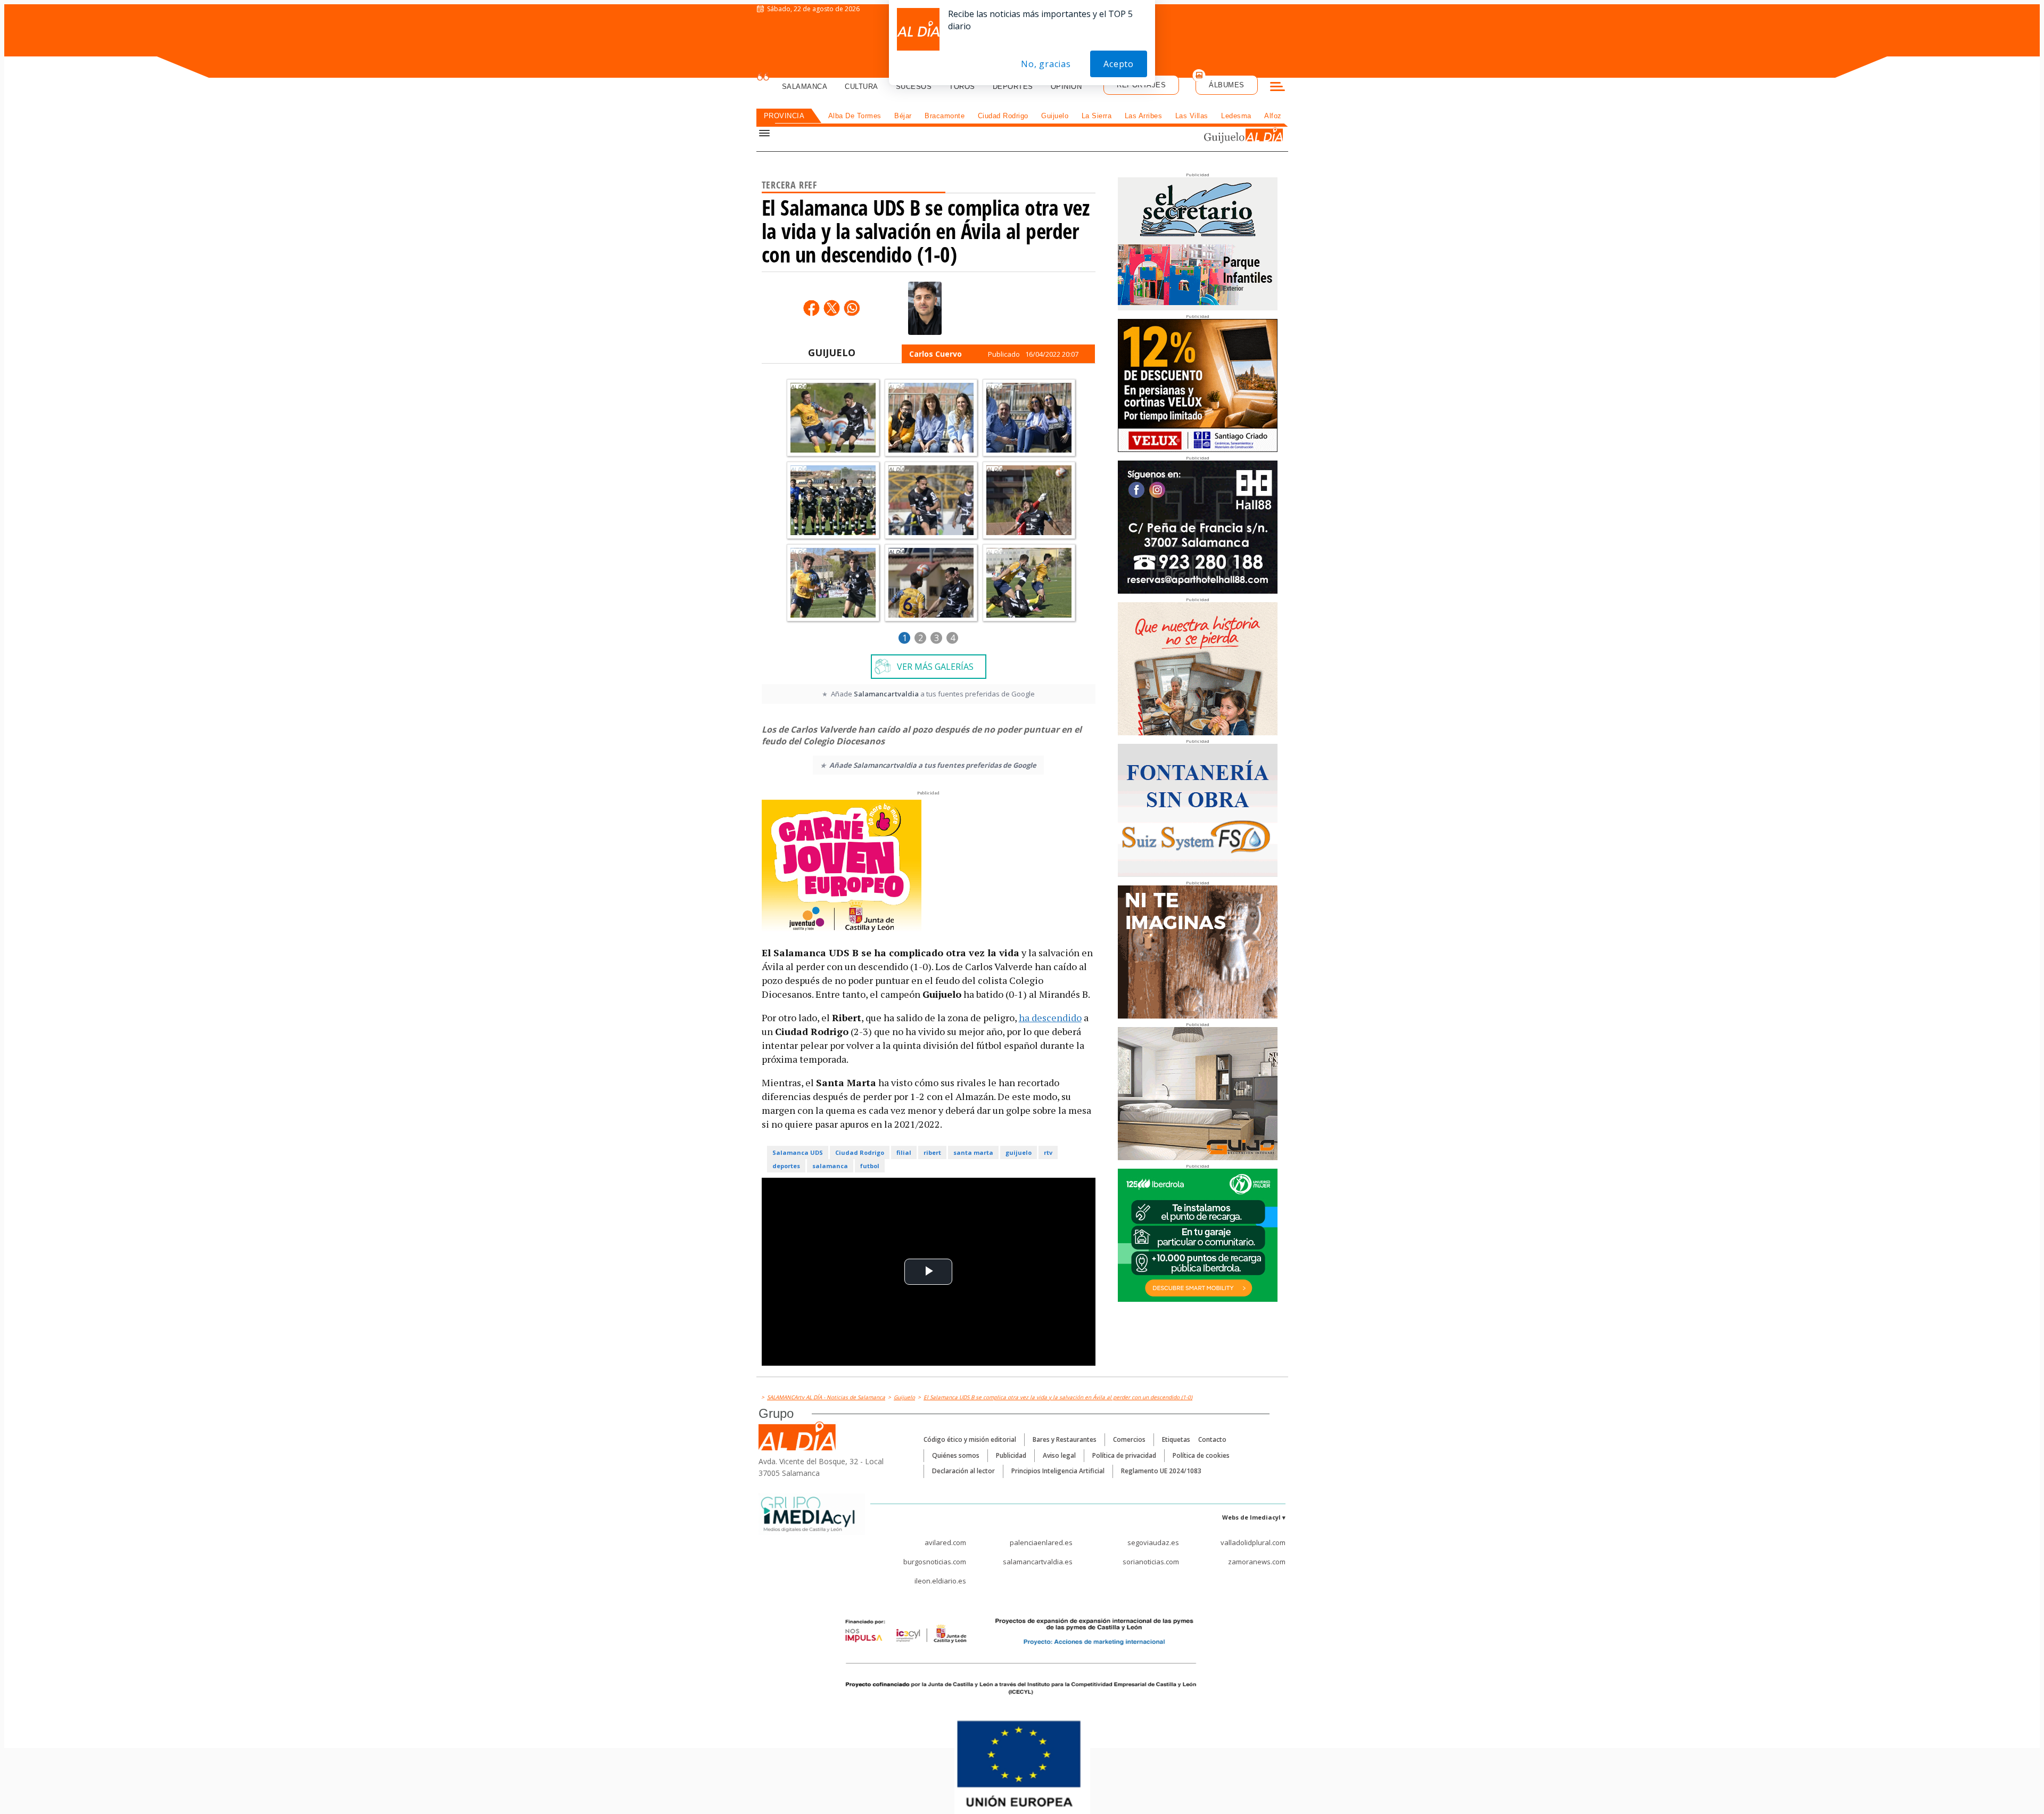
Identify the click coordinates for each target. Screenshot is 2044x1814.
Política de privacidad (1124, 1455)
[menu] (1278, 88)
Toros (962, 87)
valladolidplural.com (1253, 1542)
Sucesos (914, 87)
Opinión (1066, 87)
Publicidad (1011, 1455)
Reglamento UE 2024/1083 (1161, 1471)
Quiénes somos (956, 1455)
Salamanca (805, 87)
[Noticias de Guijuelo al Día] (1216, 137)
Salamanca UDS (798, 1152)
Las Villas (1192, 116)
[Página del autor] (925, 308)
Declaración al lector (963, 1471)
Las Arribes (1144, 116)
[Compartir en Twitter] (831, 308)
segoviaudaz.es (1153, 1542)
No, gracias (1046, 64)
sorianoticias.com (1151, 1562)
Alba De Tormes (855, 116)
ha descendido (1050, 1017)
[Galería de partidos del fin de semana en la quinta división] (833, 418)
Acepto (1119, 64)
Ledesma (1236, 116)
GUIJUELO (832, 352)
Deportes (1013, 87)
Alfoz (1273, 116)
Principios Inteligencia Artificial (1058, 1471)
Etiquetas (1176, 1439)
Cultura (862, 87)
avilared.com (945, 1542)
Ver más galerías (935, 667)
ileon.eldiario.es (940, 1581)
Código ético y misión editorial (970, 1439)
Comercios (1129, 1439)
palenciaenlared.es (1041, 1542)
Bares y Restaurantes (1065, 1439)
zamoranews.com (1257, 1562)
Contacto (1212, 1439)
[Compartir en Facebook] (811, 308)
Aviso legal (1059, 1455)
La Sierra (1097, 116)
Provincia (784, 116)
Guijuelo (1055, 116)
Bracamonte (945, 116)
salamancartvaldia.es (1038, 1562)
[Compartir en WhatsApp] (852, 308)
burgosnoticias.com (935, 1562)
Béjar (903, 116)
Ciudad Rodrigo (1003, 116)
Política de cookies (1201, 1455)
